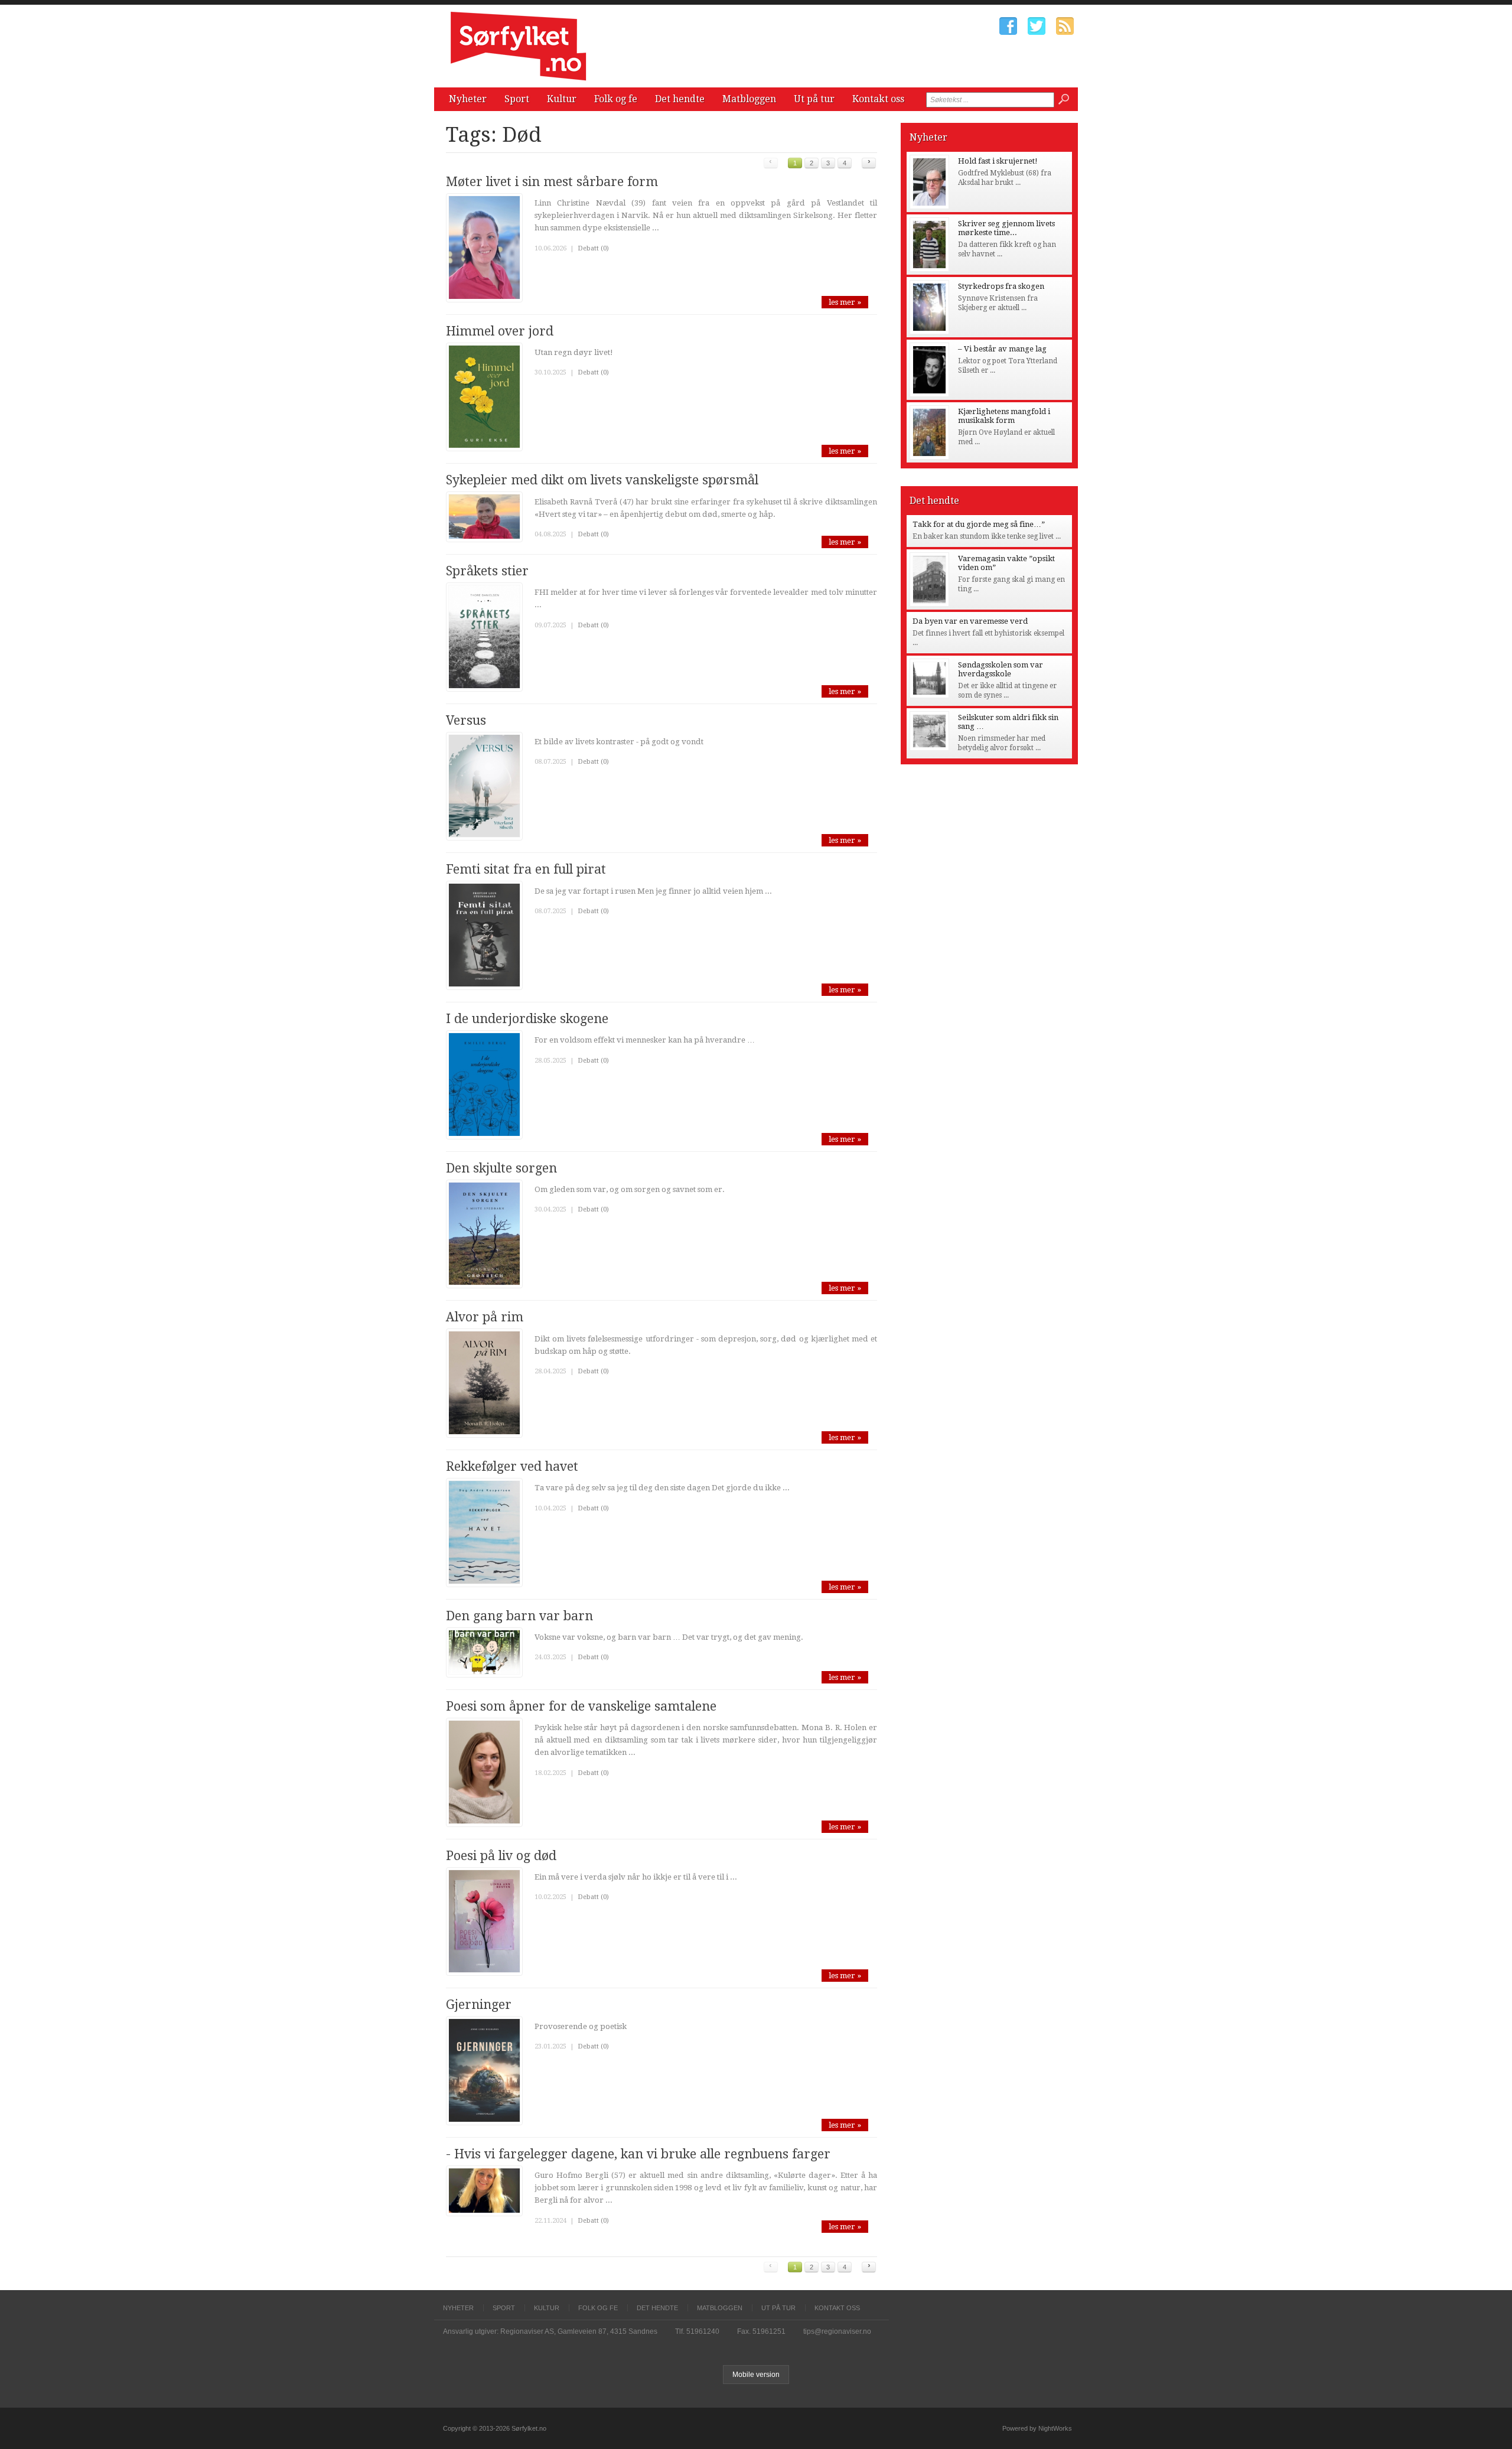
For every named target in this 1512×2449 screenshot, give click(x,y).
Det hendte (680, 99)
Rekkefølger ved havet (512, 1466)
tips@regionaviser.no (837, 2331)
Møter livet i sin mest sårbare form (552, 182)
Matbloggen (749, 99)
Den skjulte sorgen (501, 1168)
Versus (466, 720)
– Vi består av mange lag (1002, 349)
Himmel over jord (500, 331)
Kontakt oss (878, 99)
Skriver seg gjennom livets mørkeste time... (1006, 228)
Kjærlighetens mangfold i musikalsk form (1004, 416)
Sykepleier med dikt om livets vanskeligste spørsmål (602, 480)
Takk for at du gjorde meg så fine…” (979, 524)
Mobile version (756, 2375)
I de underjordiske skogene (527, 1019)
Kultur (562, 99)
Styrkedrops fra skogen (1001, 286)
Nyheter (468, 99)
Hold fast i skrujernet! (998, 161)
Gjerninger (479, 2005)
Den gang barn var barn (519, 1616)
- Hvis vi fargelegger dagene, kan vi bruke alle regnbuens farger (638, 2154)
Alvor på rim (485, 1317)
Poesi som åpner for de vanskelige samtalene (581, 1706)
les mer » (845, 302)
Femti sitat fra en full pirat (526, 869)
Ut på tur (814, 99)
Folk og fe (616, 99)
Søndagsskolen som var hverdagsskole (1001, 669)
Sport (517, 99)
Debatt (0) (593, 248)
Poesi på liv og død (501, 1856)
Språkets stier (487, 571)
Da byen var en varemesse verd (970, 621)
